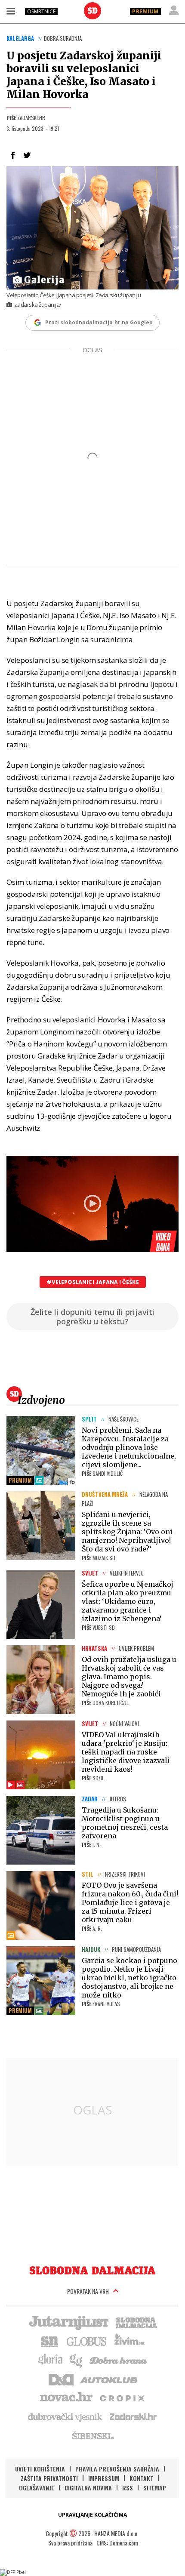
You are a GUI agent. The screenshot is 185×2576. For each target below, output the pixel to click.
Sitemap (155, 2488)
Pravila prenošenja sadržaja (117, 2469)
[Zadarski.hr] (133, 2416)
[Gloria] (50, 2360)
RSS (128, 2488)
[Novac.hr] (66, 2397)
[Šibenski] (92, 2435)
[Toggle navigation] (11, 11)
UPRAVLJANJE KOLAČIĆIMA (92, 2515)
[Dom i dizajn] (61, 2379)
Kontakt (142, 2478)
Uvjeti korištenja (40, 2469)
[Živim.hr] (129, 2341)
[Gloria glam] (76, 2360)
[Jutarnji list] (68, 2322)
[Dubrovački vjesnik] (65, 2416)
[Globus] (87, 2341)
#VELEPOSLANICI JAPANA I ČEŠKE (93, 1282)
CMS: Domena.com (117, 2543)
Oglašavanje (37, 2488)
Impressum (104, 2478)
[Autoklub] (109, 2379)
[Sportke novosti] (50, 2341)
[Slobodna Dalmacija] (92, 11)
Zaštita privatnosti (49, 2478)
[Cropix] (122, 2397)
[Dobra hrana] (119, 2360)
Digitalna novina (88, 2488)
